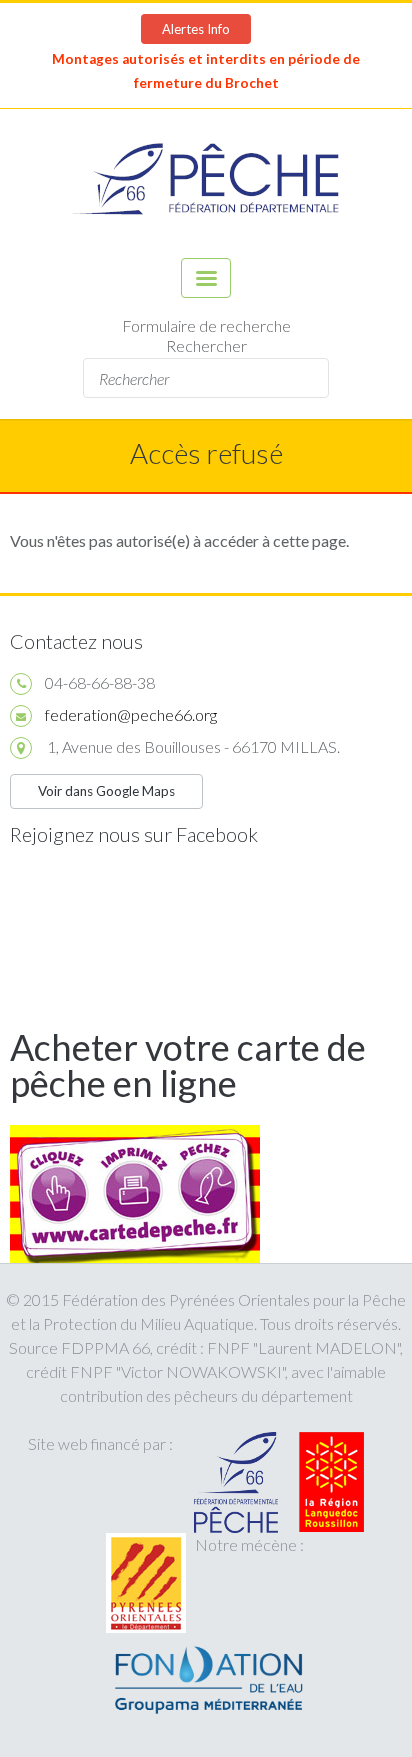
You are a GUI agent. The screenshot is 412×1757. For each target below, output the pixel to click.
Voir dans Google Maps (106, 791)
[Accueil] (206, 183)
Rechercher (206, 345)
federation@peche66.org (131, 714)
